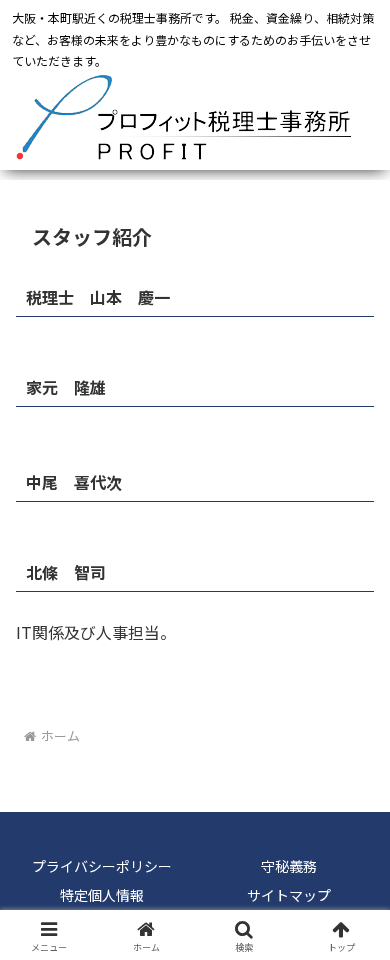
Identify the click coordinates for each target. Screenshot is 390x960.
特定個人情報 (102, 895)
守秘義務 (289, 866)
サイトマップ (289, 895)
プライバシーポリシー (102, 866)
